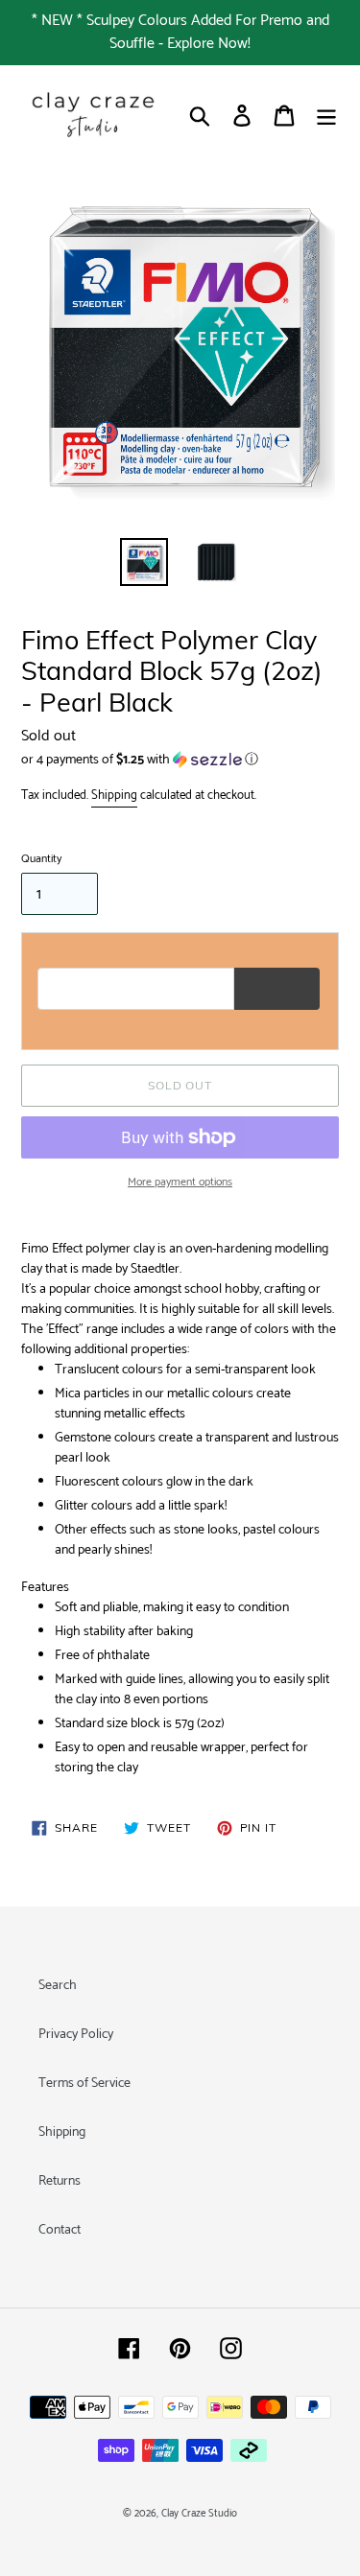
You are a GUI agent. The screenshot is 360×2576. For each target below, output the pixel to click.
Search (58, 1986)
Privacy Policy (76, 2035)
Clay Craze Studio (199, 2514)
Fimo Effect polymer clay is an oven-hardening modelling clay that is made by (175, 1259)
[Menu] (326, 116)
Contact (60, 2230)
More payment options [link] (180, 1183)
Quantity (41, 859)
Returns (60, 2181)
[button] (180, 760)
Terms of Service (84, 2084)
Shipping (114, 796)
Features (45, 1588)
